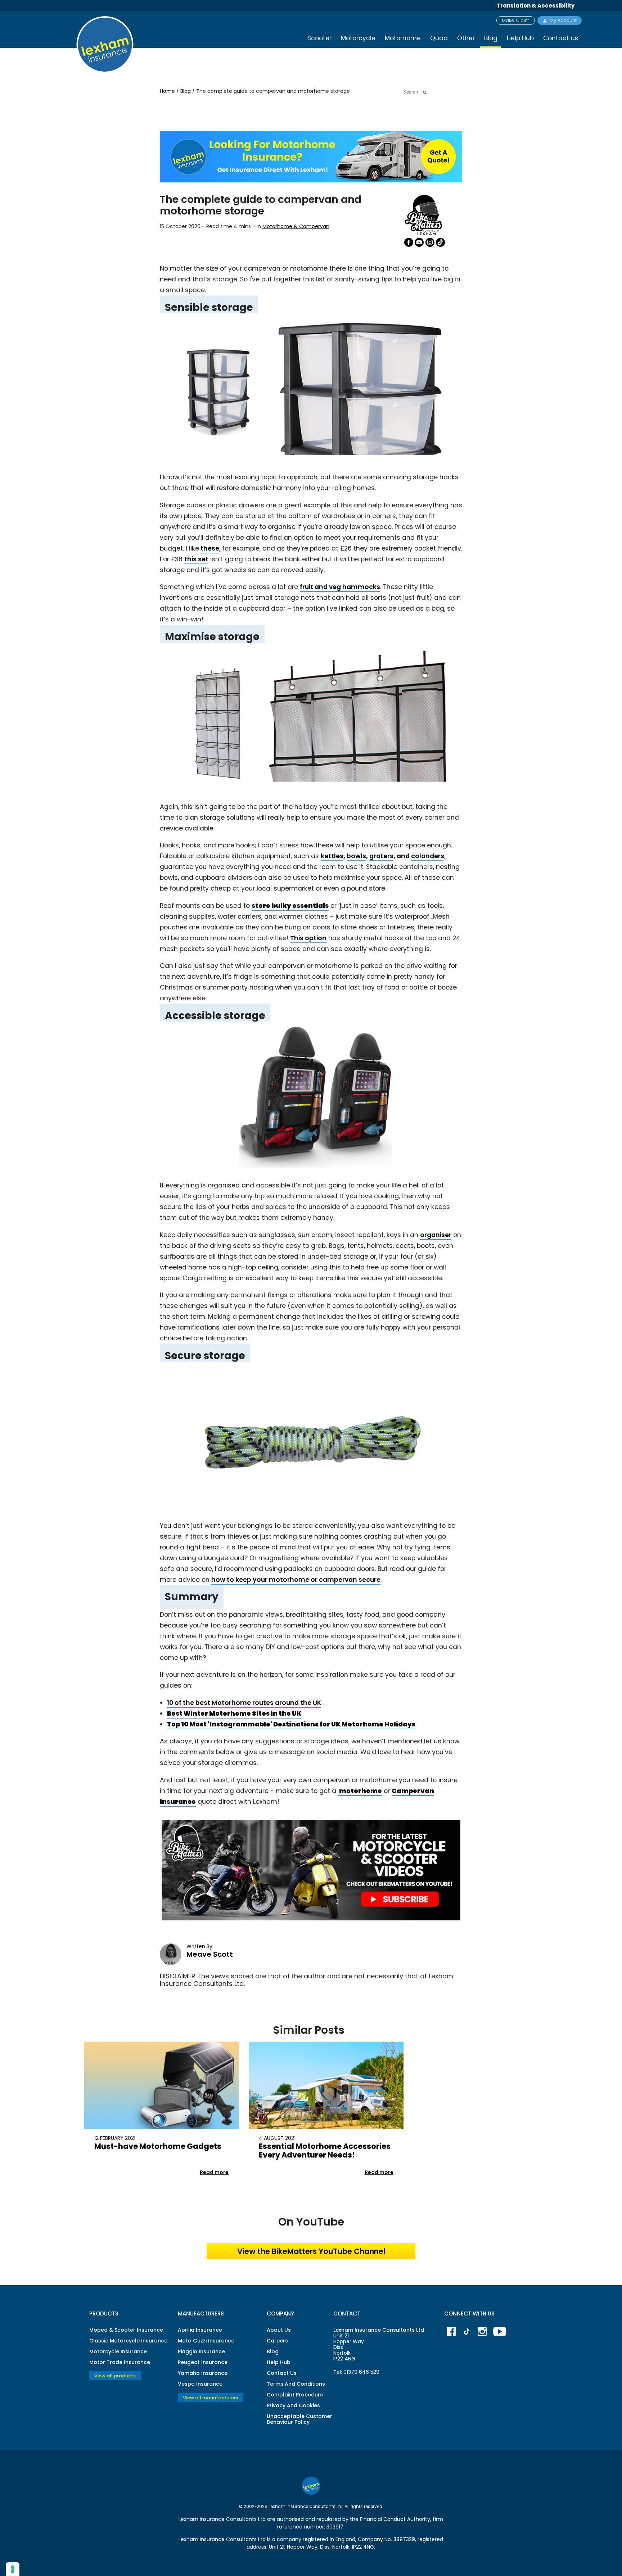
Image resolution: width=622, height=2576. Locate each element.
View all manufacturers (211, 2397)
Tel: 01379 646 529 (356, 2372)
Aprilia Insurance (200, 2330)
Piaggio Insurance (201, 2351)
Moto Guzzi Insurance (206, 2341)
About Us (279, 2330)
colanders (428, 856)
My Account (563, 20)
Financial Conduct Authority (395, 2519)
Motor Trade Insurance (120, 2362)
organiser (436, 1235)
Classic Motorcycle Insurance (128, 2341)
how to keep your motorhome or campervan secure (296, 1580)
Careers (277, 2341)
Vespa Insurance (200, 2384)
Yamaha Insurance (203, 2373)
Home (168, 91)
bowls (356, 856)
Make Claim (516, 20)
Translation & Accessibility (536, 6)
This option (308, 938)
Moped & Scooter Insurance (126, 2330)
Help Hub (520, 38)
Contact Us (282, 2373)
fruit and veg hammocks (340, 587)
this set (196, 559)
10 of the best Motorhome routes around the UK (244, 1703)
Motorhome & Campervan (296, 226)
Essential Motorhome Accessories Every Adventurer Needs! (325, 2151)
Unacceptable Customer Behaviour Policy (299, 2419)
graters (381, 856)
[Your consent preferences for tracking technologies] (13, 2569)
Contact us (561, 38)
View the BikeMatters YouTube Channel (311, 2251)
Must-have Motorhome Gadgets (158, 2146)
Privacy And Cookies (293, 2405)
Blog (186, 91)
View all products (115, 2376)
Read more (214, 2172)
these (210, 548)
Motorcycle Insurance (118, 2351)
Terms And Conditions (296, 2384)
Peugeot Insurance (203, 2362)
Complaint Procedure (295, 2395)
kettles (332, 856)
